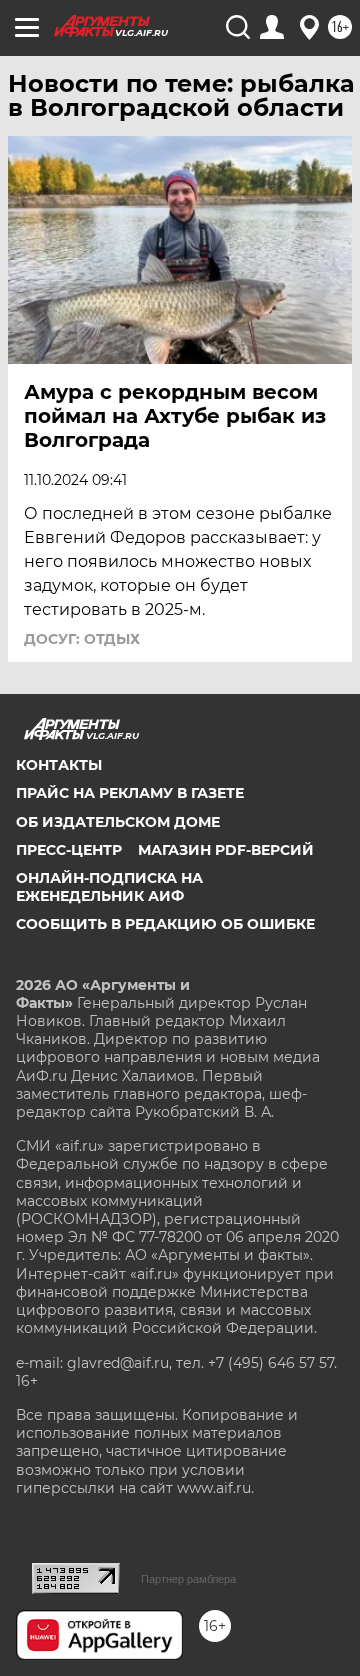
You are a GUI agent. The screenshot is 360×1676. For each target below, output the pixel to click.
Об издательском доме (118, 822)
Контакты (59, 765)
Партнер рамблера (188, 1579)
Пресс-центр (69, 850)
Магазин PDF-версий (226, 850)
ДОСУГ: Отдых (82, 639)
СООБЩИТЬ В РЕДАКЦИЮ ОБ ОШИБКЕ (165, 924)
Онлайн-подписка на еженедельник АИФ (109, 887)
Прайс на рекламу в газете (130, 793)
